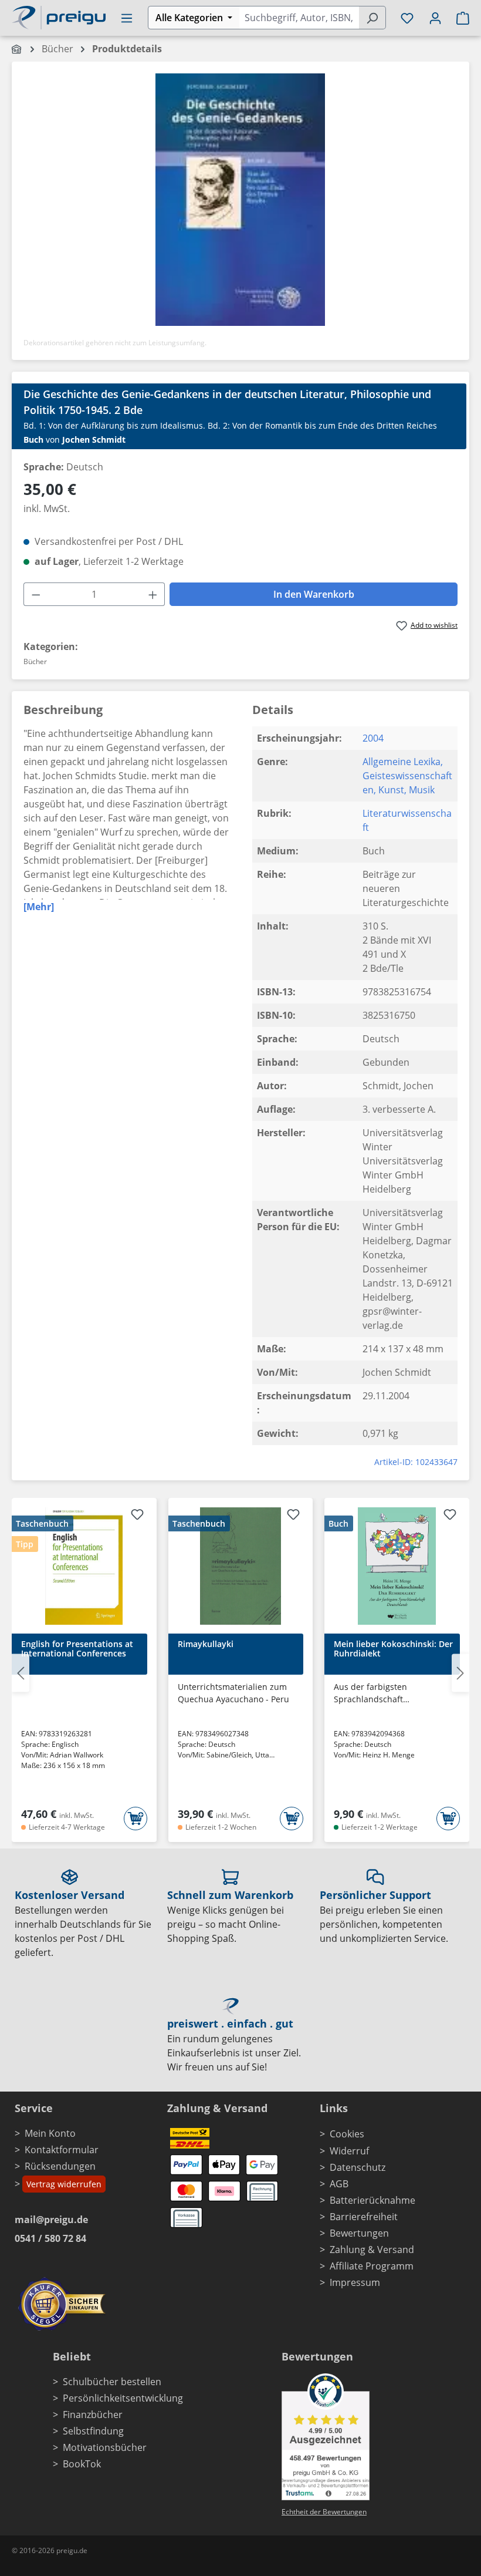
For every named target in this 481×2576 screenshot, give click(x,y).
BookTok (82, 2464)
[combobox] (299, 18)
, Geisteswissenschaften (407, 776)
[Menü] (127, 18)
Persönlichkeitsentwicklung (123, 2398)
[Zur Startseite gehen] (59, 16)
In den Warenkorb (314, 594)
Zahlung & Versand (372, 2250)
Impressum (355, 2282)
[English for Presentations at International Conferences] (84, 1566)
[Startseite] (17, 49)
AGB (339, 2184)
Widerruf (349, 2151)
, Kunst (389, 790)
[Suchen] (372, 18)
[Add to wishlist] (137, 1516)
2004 (373, 738)
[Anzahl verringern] (36, 594)
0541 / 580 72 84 (50, 2238)
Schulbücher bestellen (112, 2382)
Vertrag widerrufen (64, 2184)
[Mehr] (39, 907)
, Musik (419, 790)
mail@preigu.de (51, 2220)
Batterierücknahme (372, 2200)
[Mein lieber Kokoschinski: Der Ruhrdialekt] (397, 1566)
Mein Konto (50, 2133)
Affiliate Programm (372, 2266)
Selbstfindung (93, 2431)
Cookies (347, 2134)
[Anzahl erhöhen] (153, 594)
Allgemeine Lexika (402, 762)
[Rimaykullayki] (241, 1566)
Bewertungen (359, 2233)
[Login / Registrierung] (435, 18)
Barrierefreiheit (364, 2217)
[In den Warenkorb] (136, 1819)
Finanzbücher (93, 2415)
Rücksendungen (60, 2166)
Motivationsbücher (105, 2447)
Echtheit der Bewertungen (324, 2512)
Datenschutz (358, 2167)
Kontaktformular (62, 2150)
